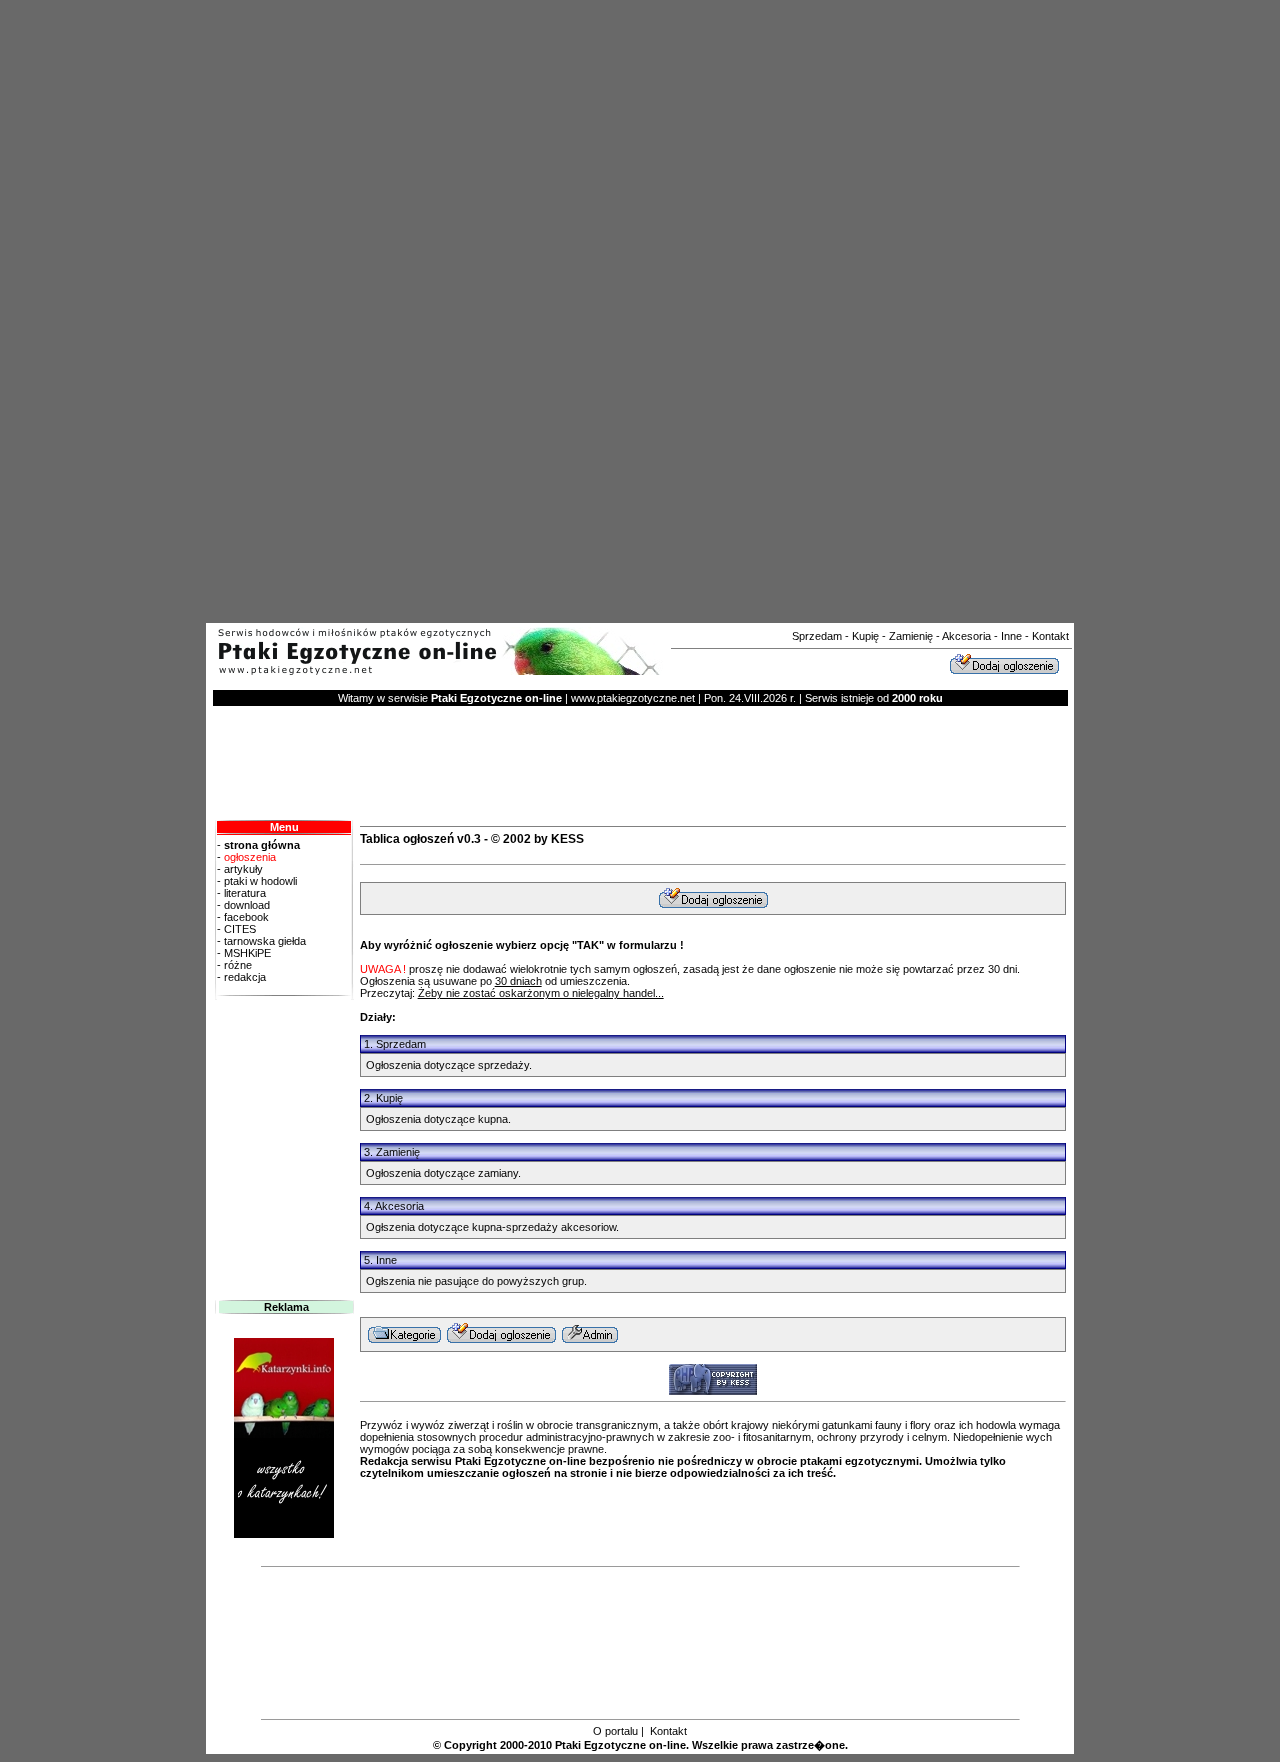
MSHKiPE (246, 953)
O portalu (615, 1731)
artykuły (242, 869)
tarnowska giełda (263, 941)
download (245, 905)
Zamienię (911, 636)
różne (238, 965)
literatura (243, 893)
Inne (1011, 636)
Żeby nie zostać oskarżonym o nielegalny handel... (541, 993)
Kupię (865, 636)
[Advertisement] (608, 308)
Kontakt (1050, 636)
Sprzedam (817, 636)
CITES (238, 929)
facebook (245, 917)
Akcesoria (966, 636)
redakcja (245, 977)
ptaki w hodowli (259, 881)
